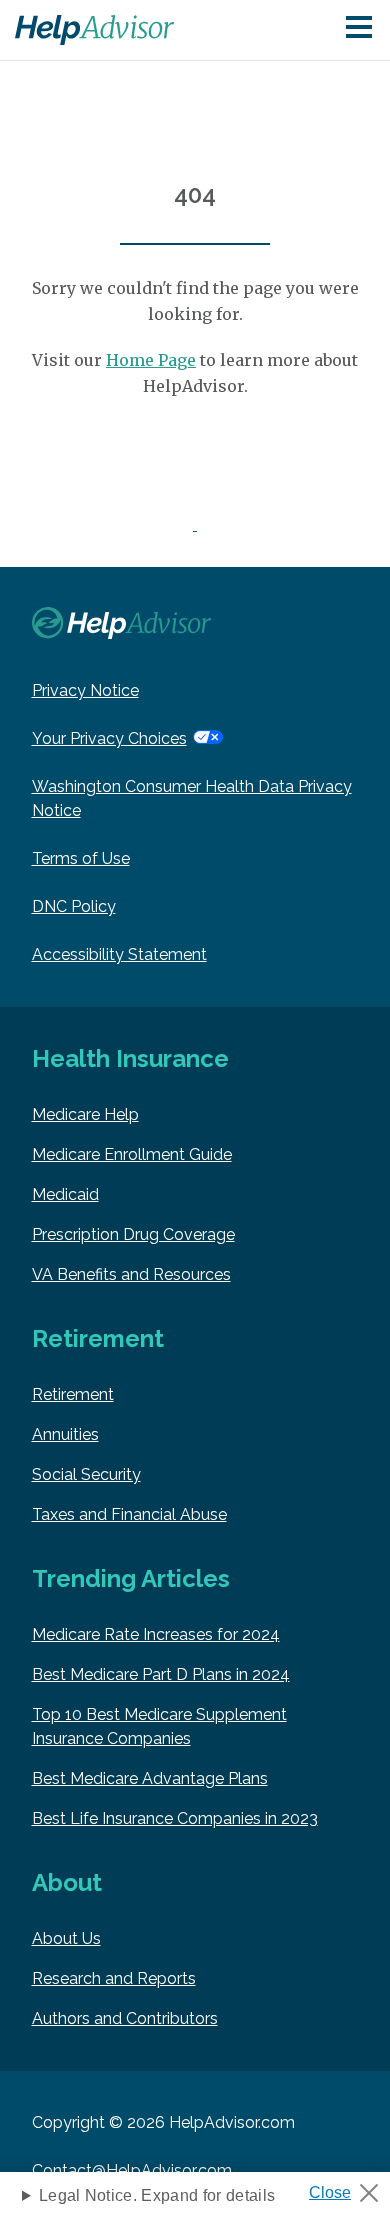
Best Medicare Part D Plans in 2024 (161, 1674)
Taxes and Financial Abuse (129, 1514)
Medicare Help (85, 1114)
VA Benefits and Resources (131, 1274)
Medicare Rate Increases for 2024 (156, 1634)
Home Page (151, 360)
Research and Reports (114, 1978)
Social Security (86, 1474)
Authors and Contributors (125, 2018)
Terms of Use (81, 858)
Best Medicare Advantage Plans (150, 1778)
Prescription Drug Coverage (133, 1234)
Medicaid (65, 1194)
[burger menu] (359, 28)
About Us (66, 1938)
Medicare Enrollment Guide (132, 1154)
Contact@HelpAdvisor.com (132, 2170)
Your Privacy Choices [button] (109, 738)
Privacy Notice (85, 690)
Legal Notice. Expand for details (157, 2195)
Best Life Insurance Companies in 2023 (175, 1818)
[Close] (351, 2187)
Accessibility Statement (119, 954)
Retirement (73, 1394)
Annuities (65, 1434)
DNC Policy (74, 906)
